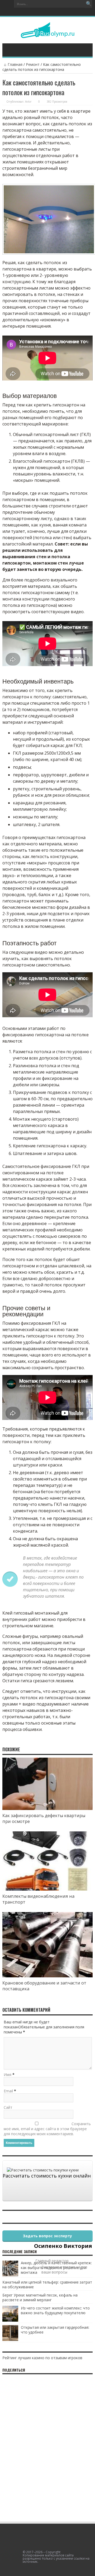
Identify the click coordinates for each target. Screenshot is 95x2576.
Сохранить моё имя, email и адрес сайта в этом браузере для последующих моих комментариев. (47, 2129)
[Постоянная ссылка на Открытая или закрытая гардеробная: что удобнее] (10, 2339)
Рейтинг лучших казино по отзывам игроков (42, 2358)
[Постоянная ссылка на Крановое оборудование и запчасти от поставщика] (47, 1976)
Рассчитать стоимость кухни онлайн (47, 2176)
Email (8, 2091)
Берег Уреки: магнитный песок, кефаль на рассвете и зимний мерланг (40, 2297)
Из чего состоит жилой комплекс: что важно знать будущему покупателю (55, 2310)
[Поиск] (89, 4)
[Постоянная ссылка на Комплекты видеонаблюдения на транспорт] (47, 1889)
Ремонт (33, 64)
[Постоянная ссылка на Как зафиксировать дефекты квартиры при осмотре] (47, 1809)
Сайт (8, 2107)
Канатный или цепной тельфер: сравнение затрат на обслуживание (47, 2284)
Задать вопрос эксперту (47, 2236)
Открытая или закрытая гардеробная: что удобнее (55, 2330)
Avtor (28, 102)
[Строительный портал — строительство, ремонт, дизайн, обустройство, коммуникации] (48, 34)
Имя (8, 2075)
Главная (15, 64)
